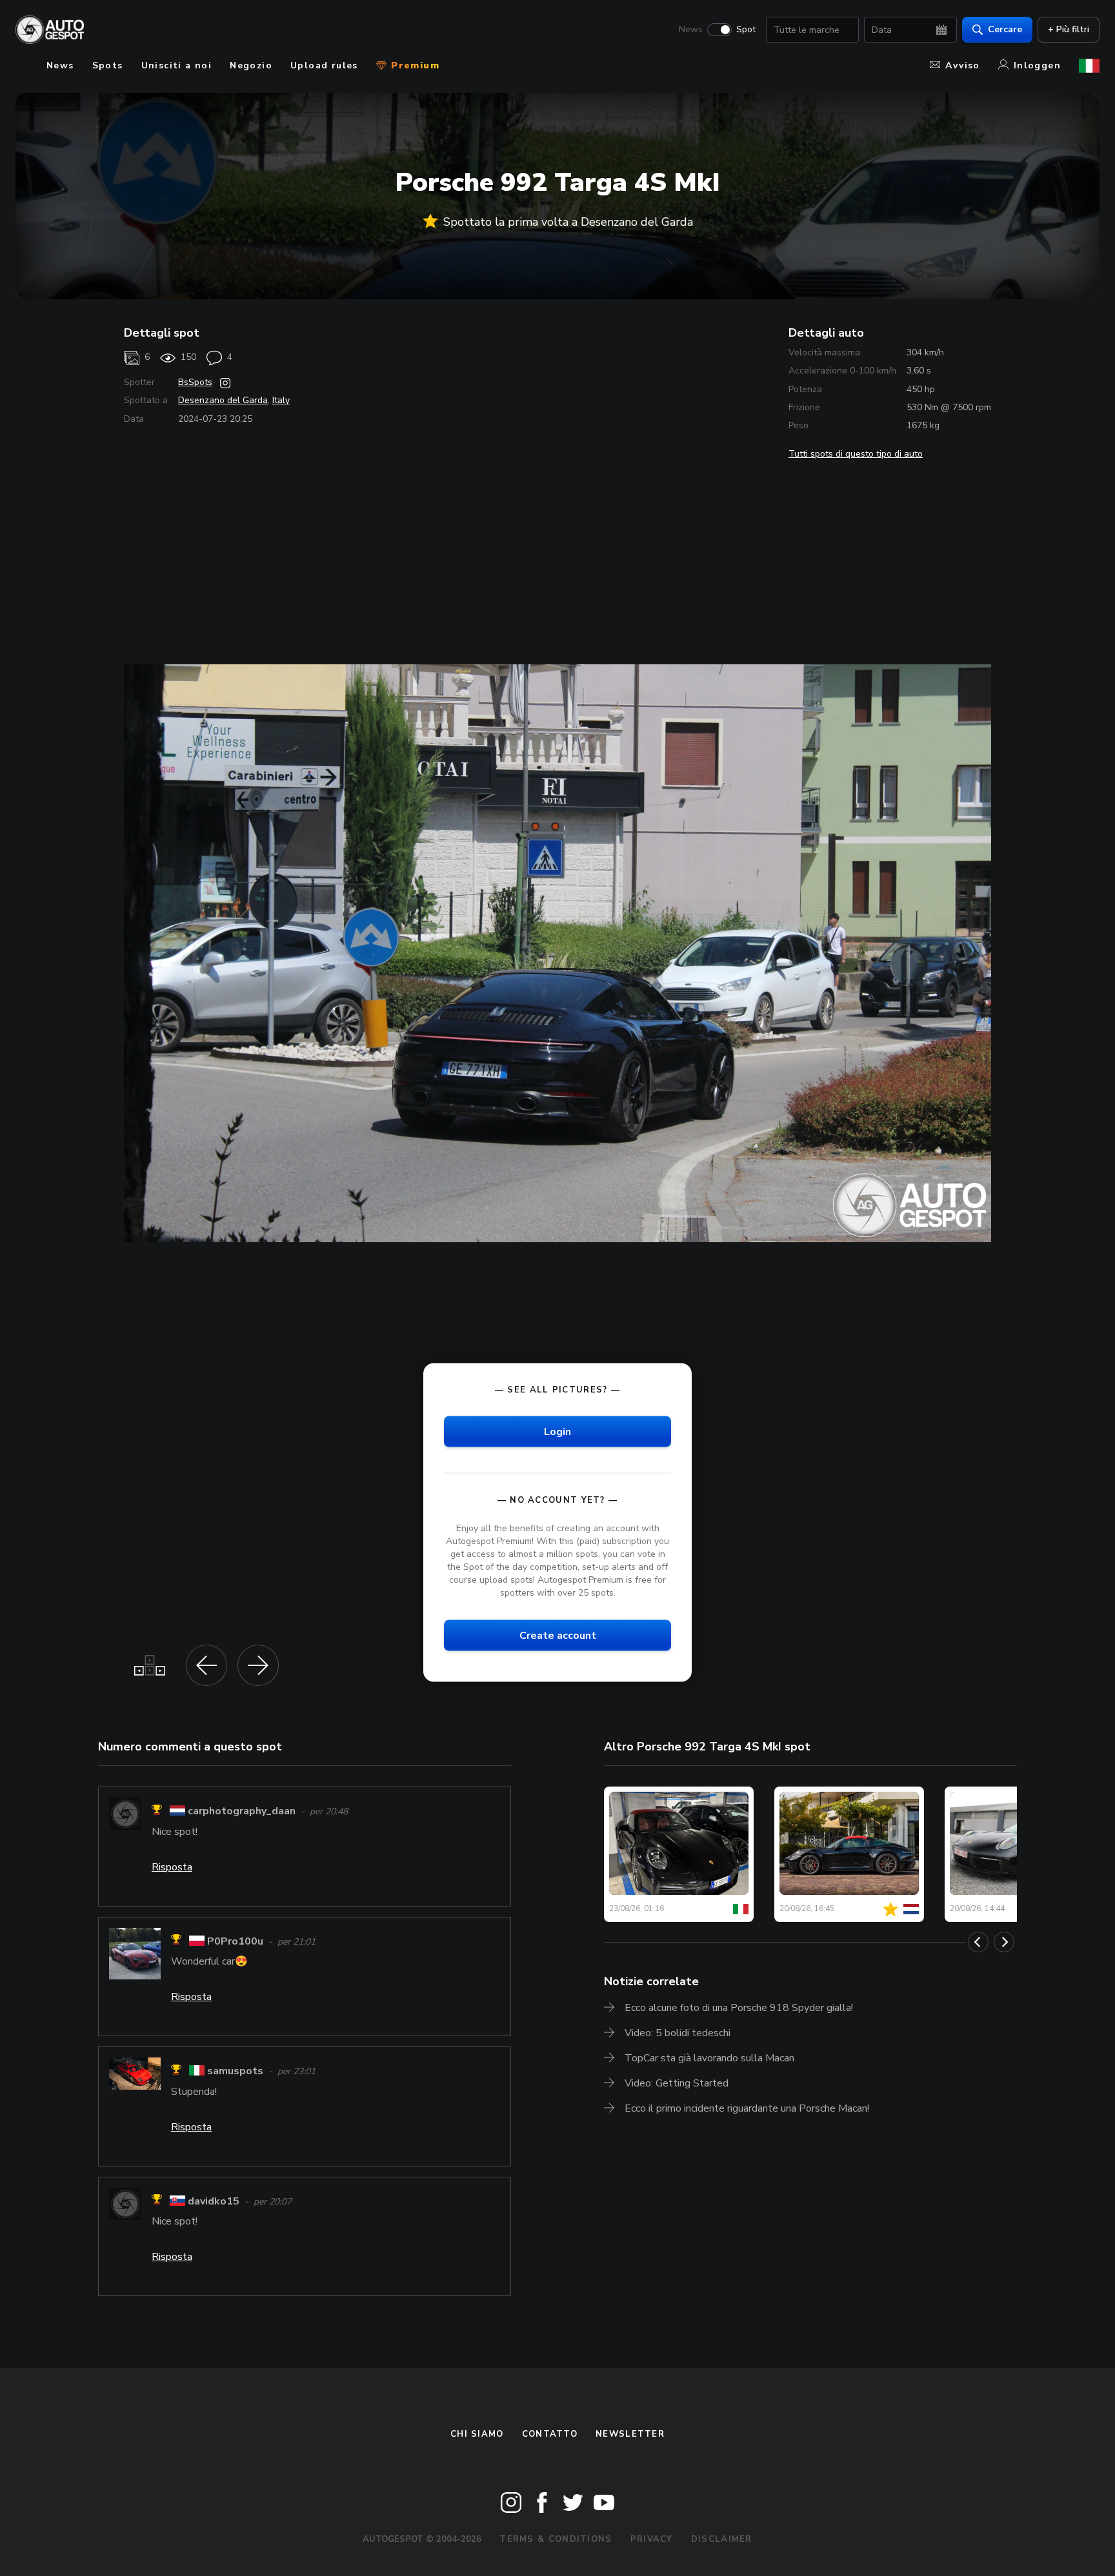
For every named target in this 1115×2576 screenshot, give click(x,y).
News (691, 30)
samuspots (235, 2072)
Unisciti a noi (177, 65)
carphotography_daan (242, 1812)
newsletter (630, 2434)
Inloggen (1037, 65)
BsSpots (195, 382)
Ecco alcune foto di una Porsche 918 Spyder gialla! (739, 2008)
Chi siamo (477, 2434)
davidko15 (214, 2201)
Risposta (172, 1867)
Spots (108, 65)
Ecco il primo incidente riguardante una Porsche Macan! (747, 2108)
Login (557, 1432)
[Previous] (978, 1942)
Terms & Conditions (556, 2539)
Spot (746, 30)
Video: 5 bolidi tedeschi (678, 2033)
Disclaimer (722, 2539)
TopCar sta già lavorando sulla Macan (709, 2058)
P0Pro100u (235, 1941)
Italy (281, 400)
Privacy (652, 2539)
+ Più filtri (1069, 29)
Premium (414, 65)
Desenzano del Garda (223, 400)
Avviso (962, 65)
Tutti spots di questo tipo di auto (856, 454)
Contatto (550, 2434)
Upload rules (324, 65)
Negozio (251, 65)
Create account (558, 1636)
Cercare (1005, 29)
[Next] (1004, 1942)
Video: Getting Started (677, 2083)
